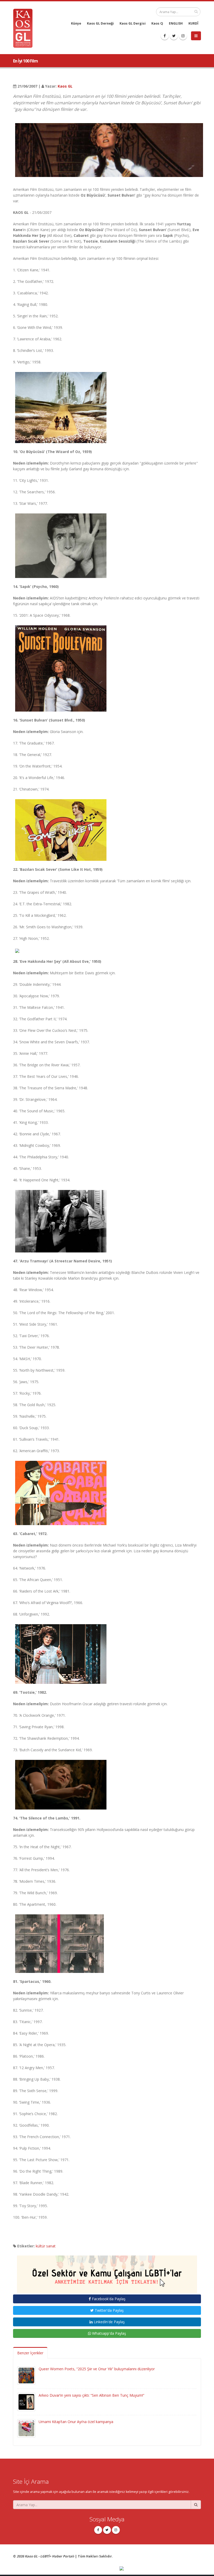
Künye (76, 23)
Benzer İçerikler (30, 2353)
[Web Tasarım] (160, 2569)
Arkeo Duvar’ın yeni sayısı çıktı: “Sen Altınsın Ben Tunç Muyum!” (91, 2395)
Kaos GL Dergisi (133, 23)
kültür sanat (46, 2246)
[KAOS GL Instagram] (183, 36)
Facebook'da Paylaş (108, 2299)
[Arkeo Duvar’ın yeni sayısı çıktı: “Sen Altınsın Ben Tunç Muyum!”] (26, 2402)
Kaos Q (157, 23)
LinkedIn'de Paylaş (109, 2322)
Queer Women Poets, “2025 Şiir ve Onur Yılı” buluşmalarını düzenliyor (97, 2369)
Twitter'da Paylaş (109, 2310)
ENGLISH (176, 23)
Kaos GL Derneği (100, 23)
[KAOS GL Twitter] (174, 36)
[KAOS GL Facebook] (165, 36)
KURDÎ (193, 23)
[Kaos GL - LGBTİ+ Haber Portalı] (25, 28)
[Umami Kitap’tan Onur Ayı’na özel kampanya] (26, 2428)
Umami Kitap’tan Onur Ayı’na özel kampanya (76, 2422)
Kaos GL (65, 86)
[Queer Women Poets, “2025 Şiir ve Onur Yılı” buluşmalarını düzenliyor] (26, 2375)
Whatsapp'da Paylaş (109, 2333)
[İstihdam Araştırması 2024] (107, 2272)
